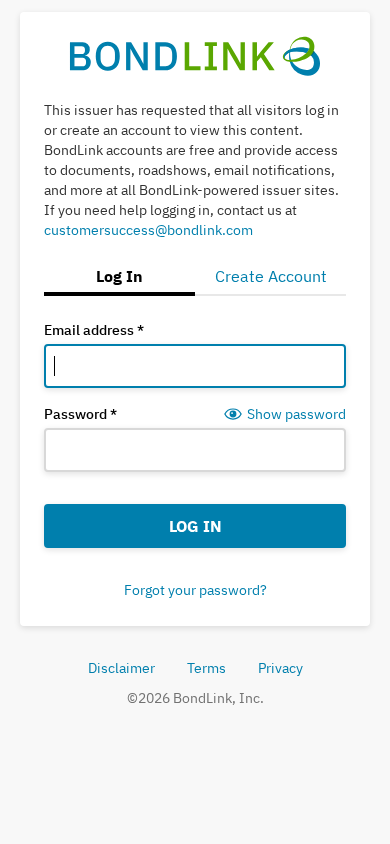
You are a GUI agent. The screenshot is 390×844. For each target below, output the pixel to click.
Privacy (280, 668)
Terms (206, 668)
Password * (80, 414)
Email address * (94, 330)
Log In (195, 526)
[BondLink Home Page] (195, 55)
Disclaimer (121, 668)
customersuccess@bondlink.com (148, 230)
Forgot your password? (195, 590)
